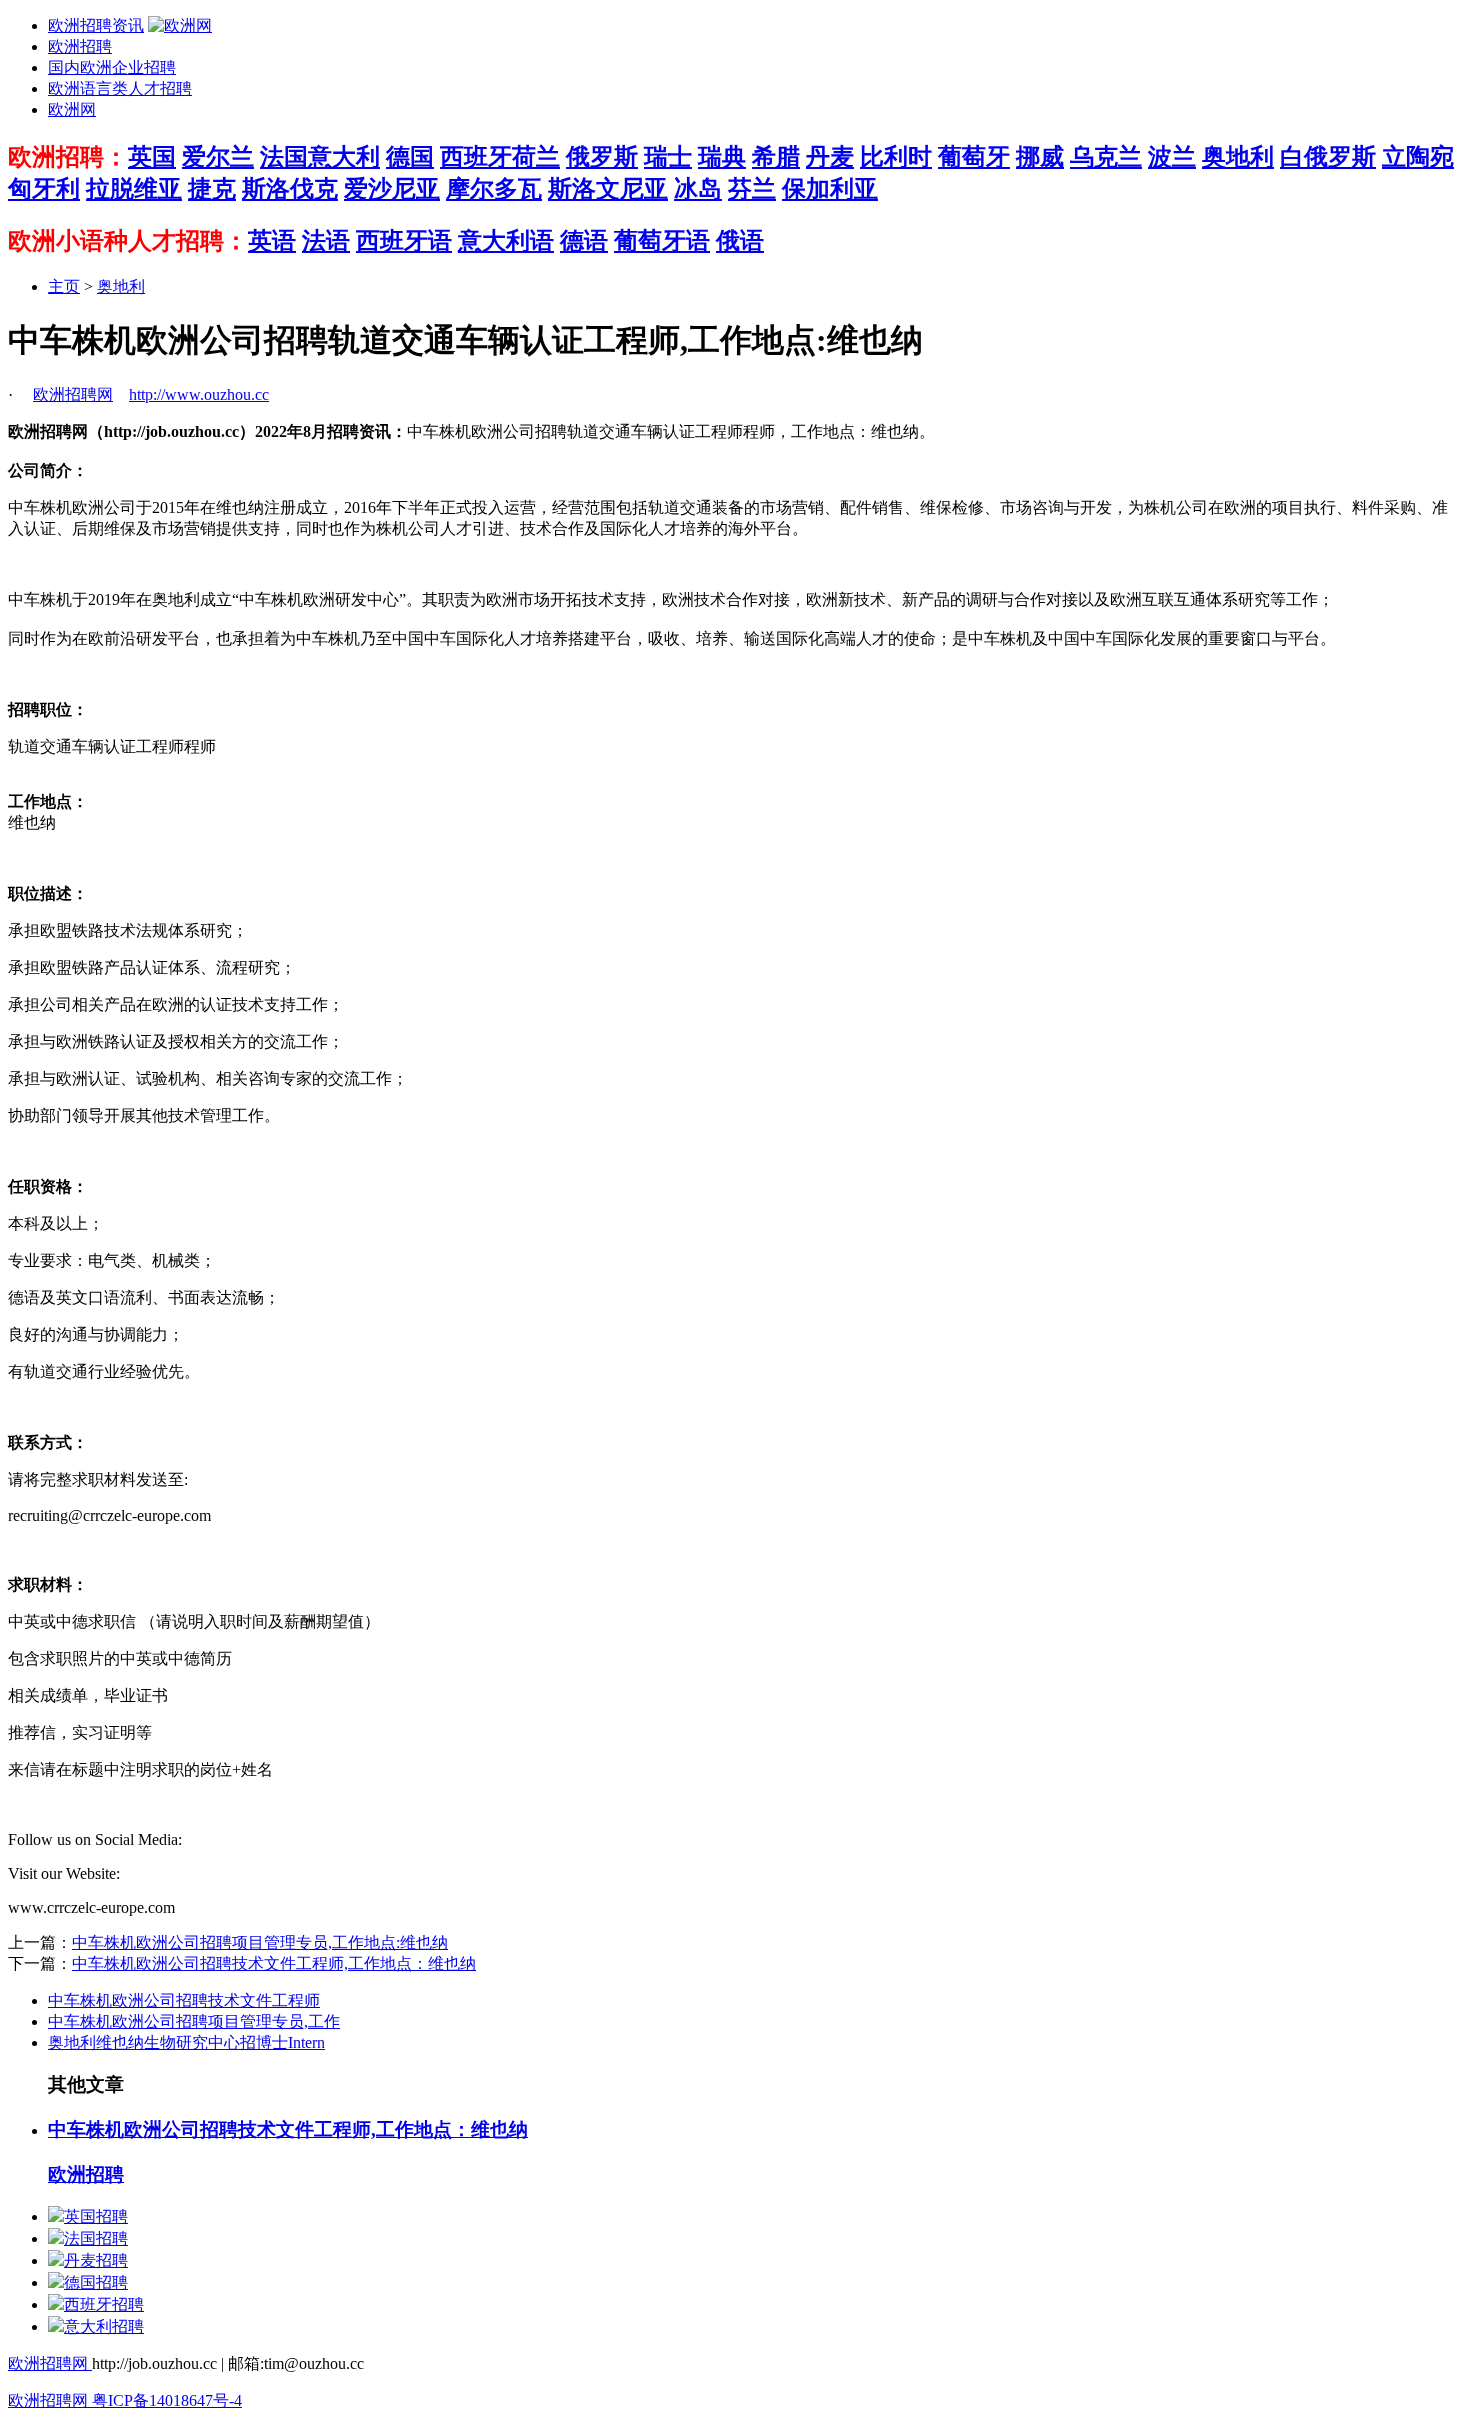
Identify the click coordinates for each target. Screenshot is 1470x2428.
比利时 (896, 157)
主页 (64, 286)
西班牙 (476, 157)
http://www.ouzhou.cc (199, 394)
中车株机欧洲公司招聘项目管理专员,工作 (194, 2021)
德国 (410, 157)
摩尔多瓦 (494, 189)
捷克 (212, 189)
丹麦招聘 (96, 2260)
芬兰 (752, 189)
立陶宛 (1418, 157)
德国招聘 (96, 2282)
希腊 (776, 157)
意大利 (344, 157)
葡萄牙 (974, 157)
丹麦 (830, 157)
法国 (284, 157)
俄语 (740, 241)
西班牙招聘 (104, 2304)
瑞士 (668, 157)
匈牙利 (44, 189)
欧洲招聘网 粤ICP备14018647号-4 (125, 2400)
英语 (272, 241)
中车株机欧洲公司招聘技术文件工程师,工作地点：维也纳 (274, 1963)
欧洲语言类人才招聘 (120, 88)
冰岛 (698, 189)
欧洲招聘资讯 (96, 25)
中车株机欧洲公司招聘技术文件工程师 (184, 2000)
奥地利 (1238, 157)
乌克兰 (1106, 157)
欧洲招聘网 (73, 394)
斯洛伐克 (290, 189)
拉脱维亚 (134, 189)
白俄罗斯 (1328, 157)
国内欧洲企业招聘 (112, 67)
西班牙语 (404, 241)
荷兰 (536, 157)
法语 (326, 241)
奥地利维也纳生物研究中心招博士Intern (186, 2042)
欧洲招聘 (80, 46)
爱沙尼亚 (392, 189)
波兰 (1172, 157)
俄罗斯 (602, 157)
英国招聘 (96, 2216)
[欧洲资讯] (180, 25)
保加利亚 (830, 189)
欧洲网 (72, 109)
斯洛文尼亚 (608, 189)
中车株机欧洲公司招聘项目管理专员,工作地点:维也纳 (260, 1942)
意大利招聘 (104, 2326)
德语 (584, 241)
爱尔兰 (218, 157)
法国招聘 (96, 2238)
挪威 (1040, 157)
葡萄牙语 (662, 241)
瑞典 (722, 157)
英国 (152, 157)
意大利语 (506, 241)
